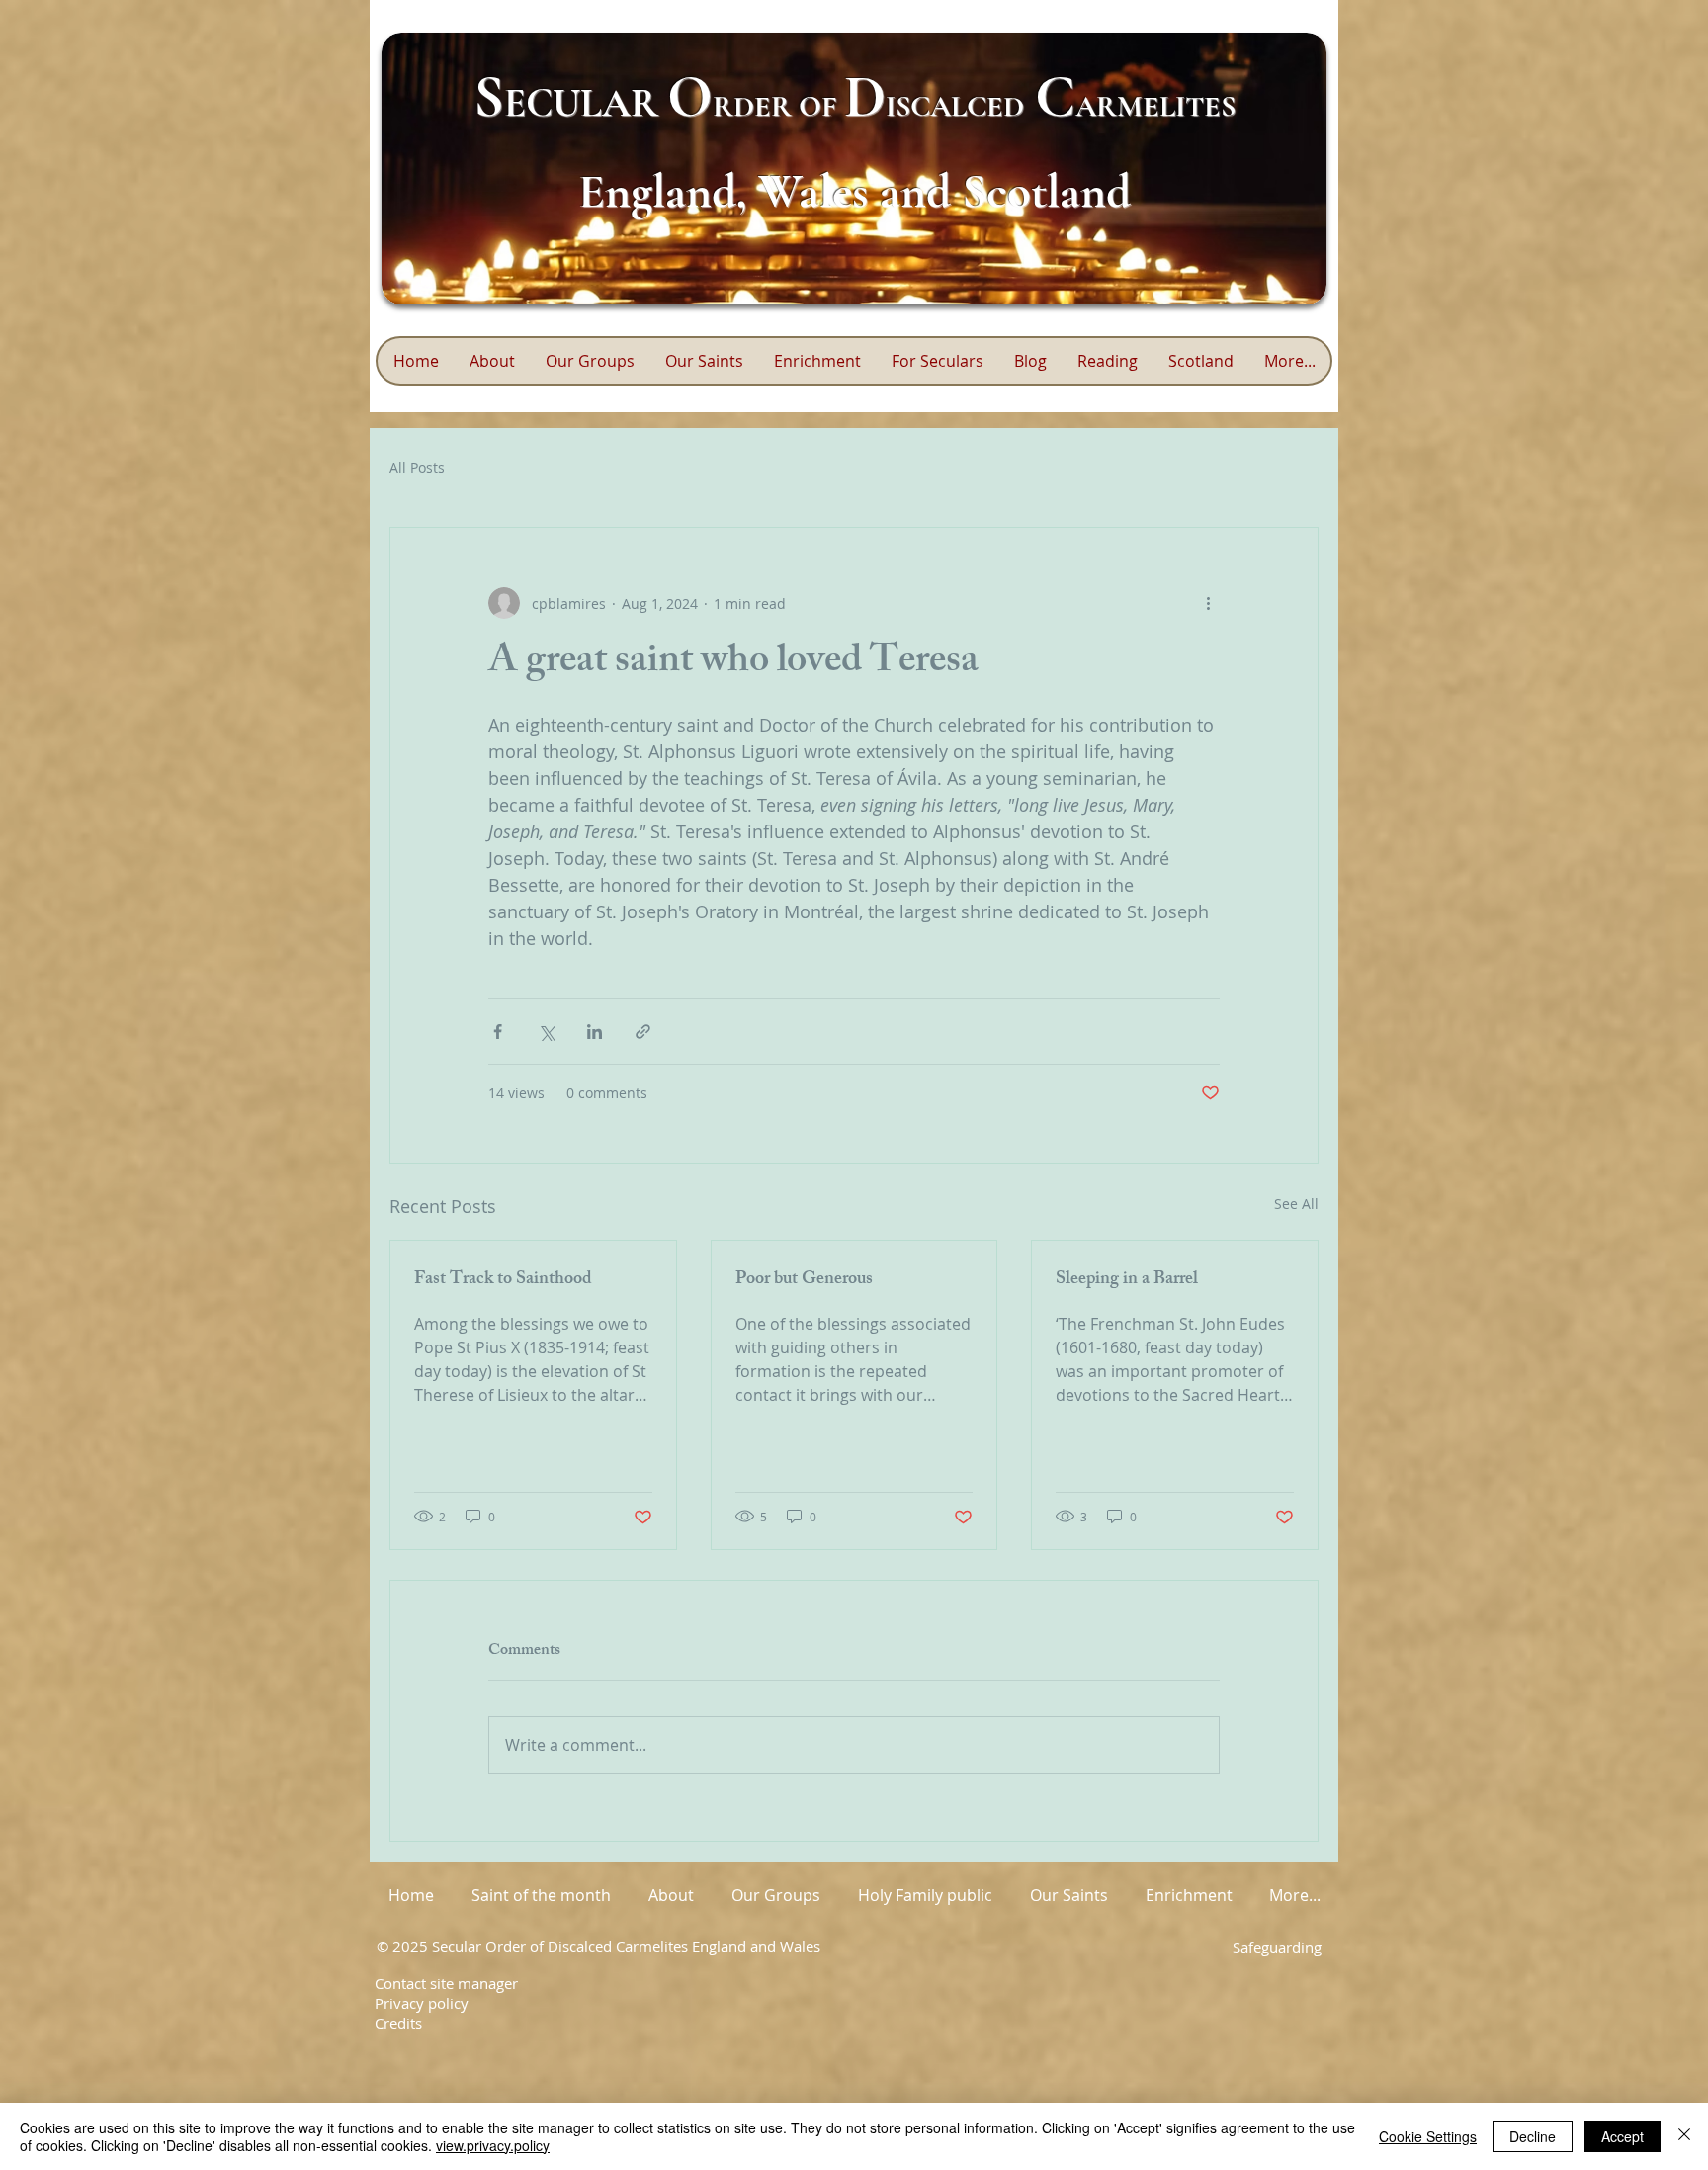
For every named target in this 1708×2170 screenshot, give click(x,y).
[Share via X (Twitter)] (546, 1032)
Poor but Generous (804, 1280)
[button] (817, 361)
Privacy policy (422, 2003)
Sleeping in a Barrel (1127, 1280)
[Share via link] (643, 1032)
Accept (1623, 2136)
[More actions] (1208, 603)
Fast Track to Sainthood (503, 1280)
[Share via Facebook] (498, 1032)
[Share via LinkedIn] (595, 1032)
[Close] (1684, 2136)
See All (1296, 1204)
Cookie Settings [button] (1428, 2136)
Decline (1533, 2136)
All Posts (417, 467)
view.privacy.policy (493, 2145)
